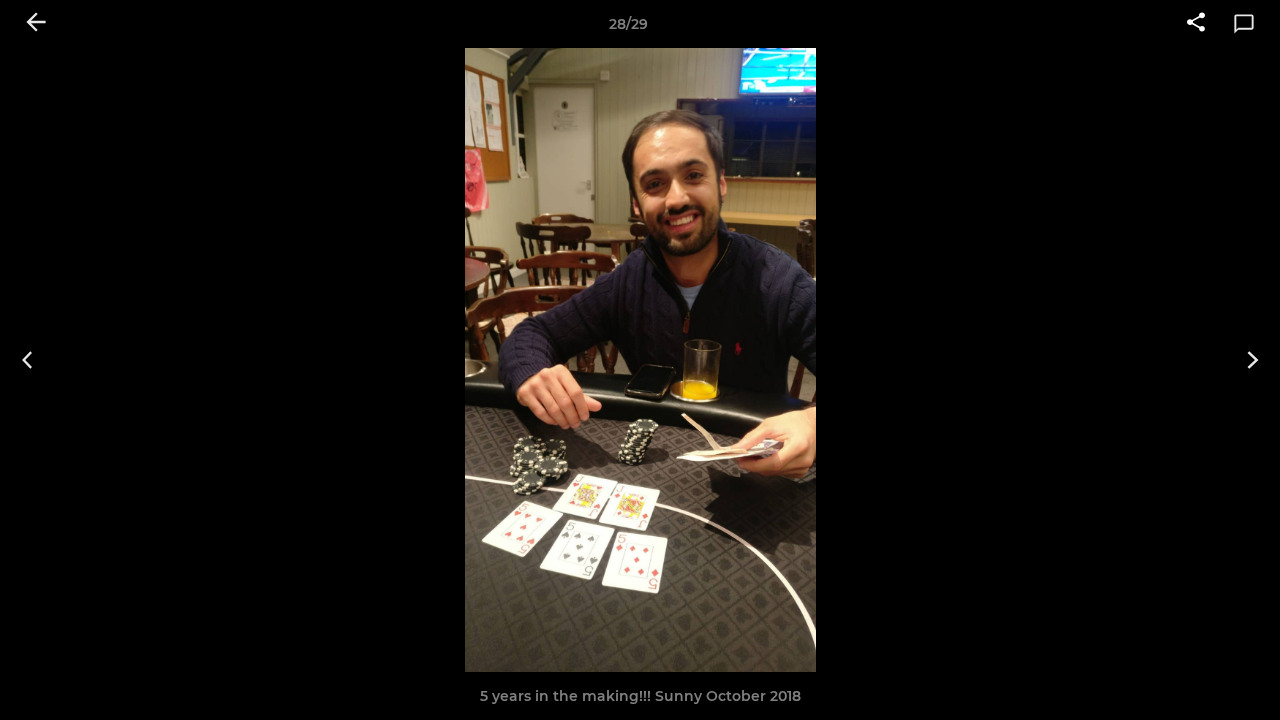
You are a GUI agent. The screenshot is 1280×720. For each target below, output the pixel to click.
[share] (1196, 24)
